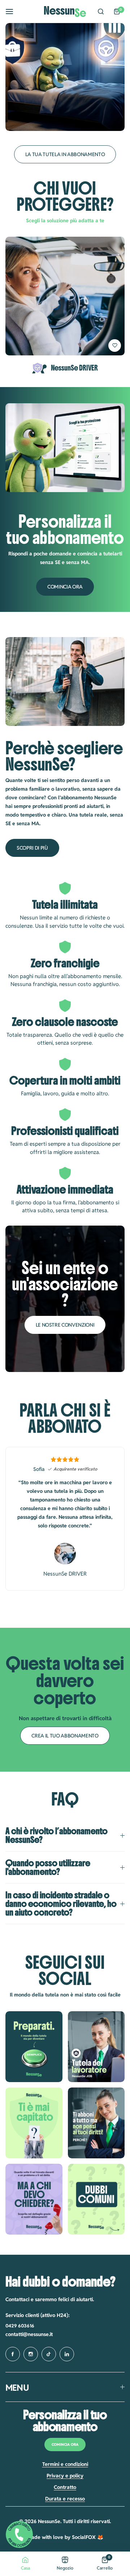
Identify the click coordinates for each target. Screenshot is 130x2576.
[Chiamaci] (19, 2536)
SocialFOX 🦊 (88, 2537)
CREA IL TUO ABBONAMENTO (65, 1736)
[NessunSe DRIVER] (65, 296)
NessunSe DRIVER (74, 368)
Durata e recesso (65, 2499)
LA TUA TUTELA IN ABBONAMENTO (65, 154)
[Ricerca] (101, 12)
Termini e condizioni (65, 2464)
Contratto (65, 2487)
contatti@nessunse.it (29, 2334)
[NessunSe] (65, 12)
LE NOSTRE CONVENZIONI (65, 1325)
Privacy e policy (65, 2476)
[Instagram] (34, 2047)
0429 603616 (20, 2326)
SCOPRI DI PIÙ (32, 848)
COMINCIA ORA (65, 587)
